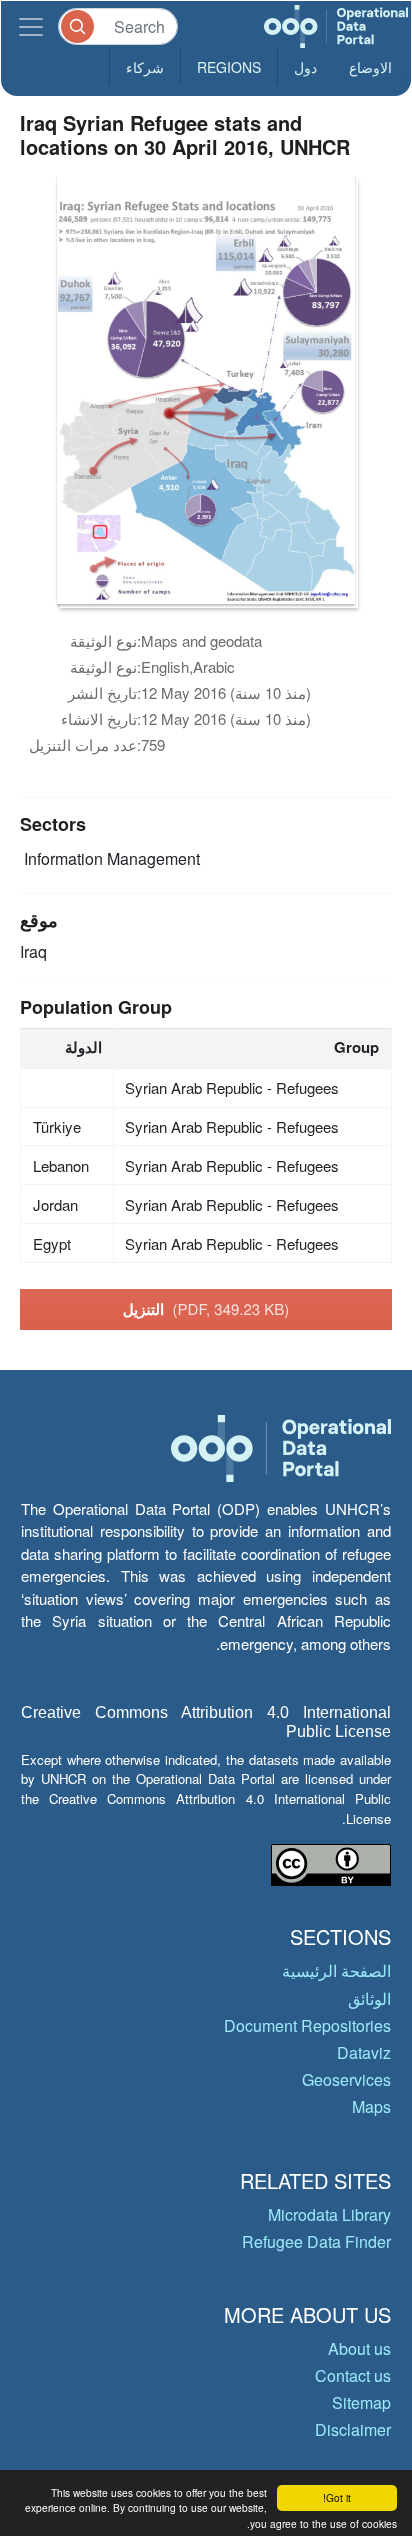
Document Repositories (307, 2025)
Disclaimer (353, 2429)
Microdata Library (329, 2214)
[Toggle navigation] (31, 26)
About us (359, 2348)
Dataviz (364, 2052)
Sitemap (361, 2402)
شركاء (145, 67)
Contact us (353, 2375)
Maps (371, 2106)
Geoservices (346, 2079)
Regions (229, 67)
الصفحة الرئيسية (336, 1970)
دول (305, 67)
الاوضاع (370, 67)
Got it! (337, 2497)
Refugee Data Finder (316, 2241)
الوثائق (369, 1998)
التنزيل (206, 1309)
